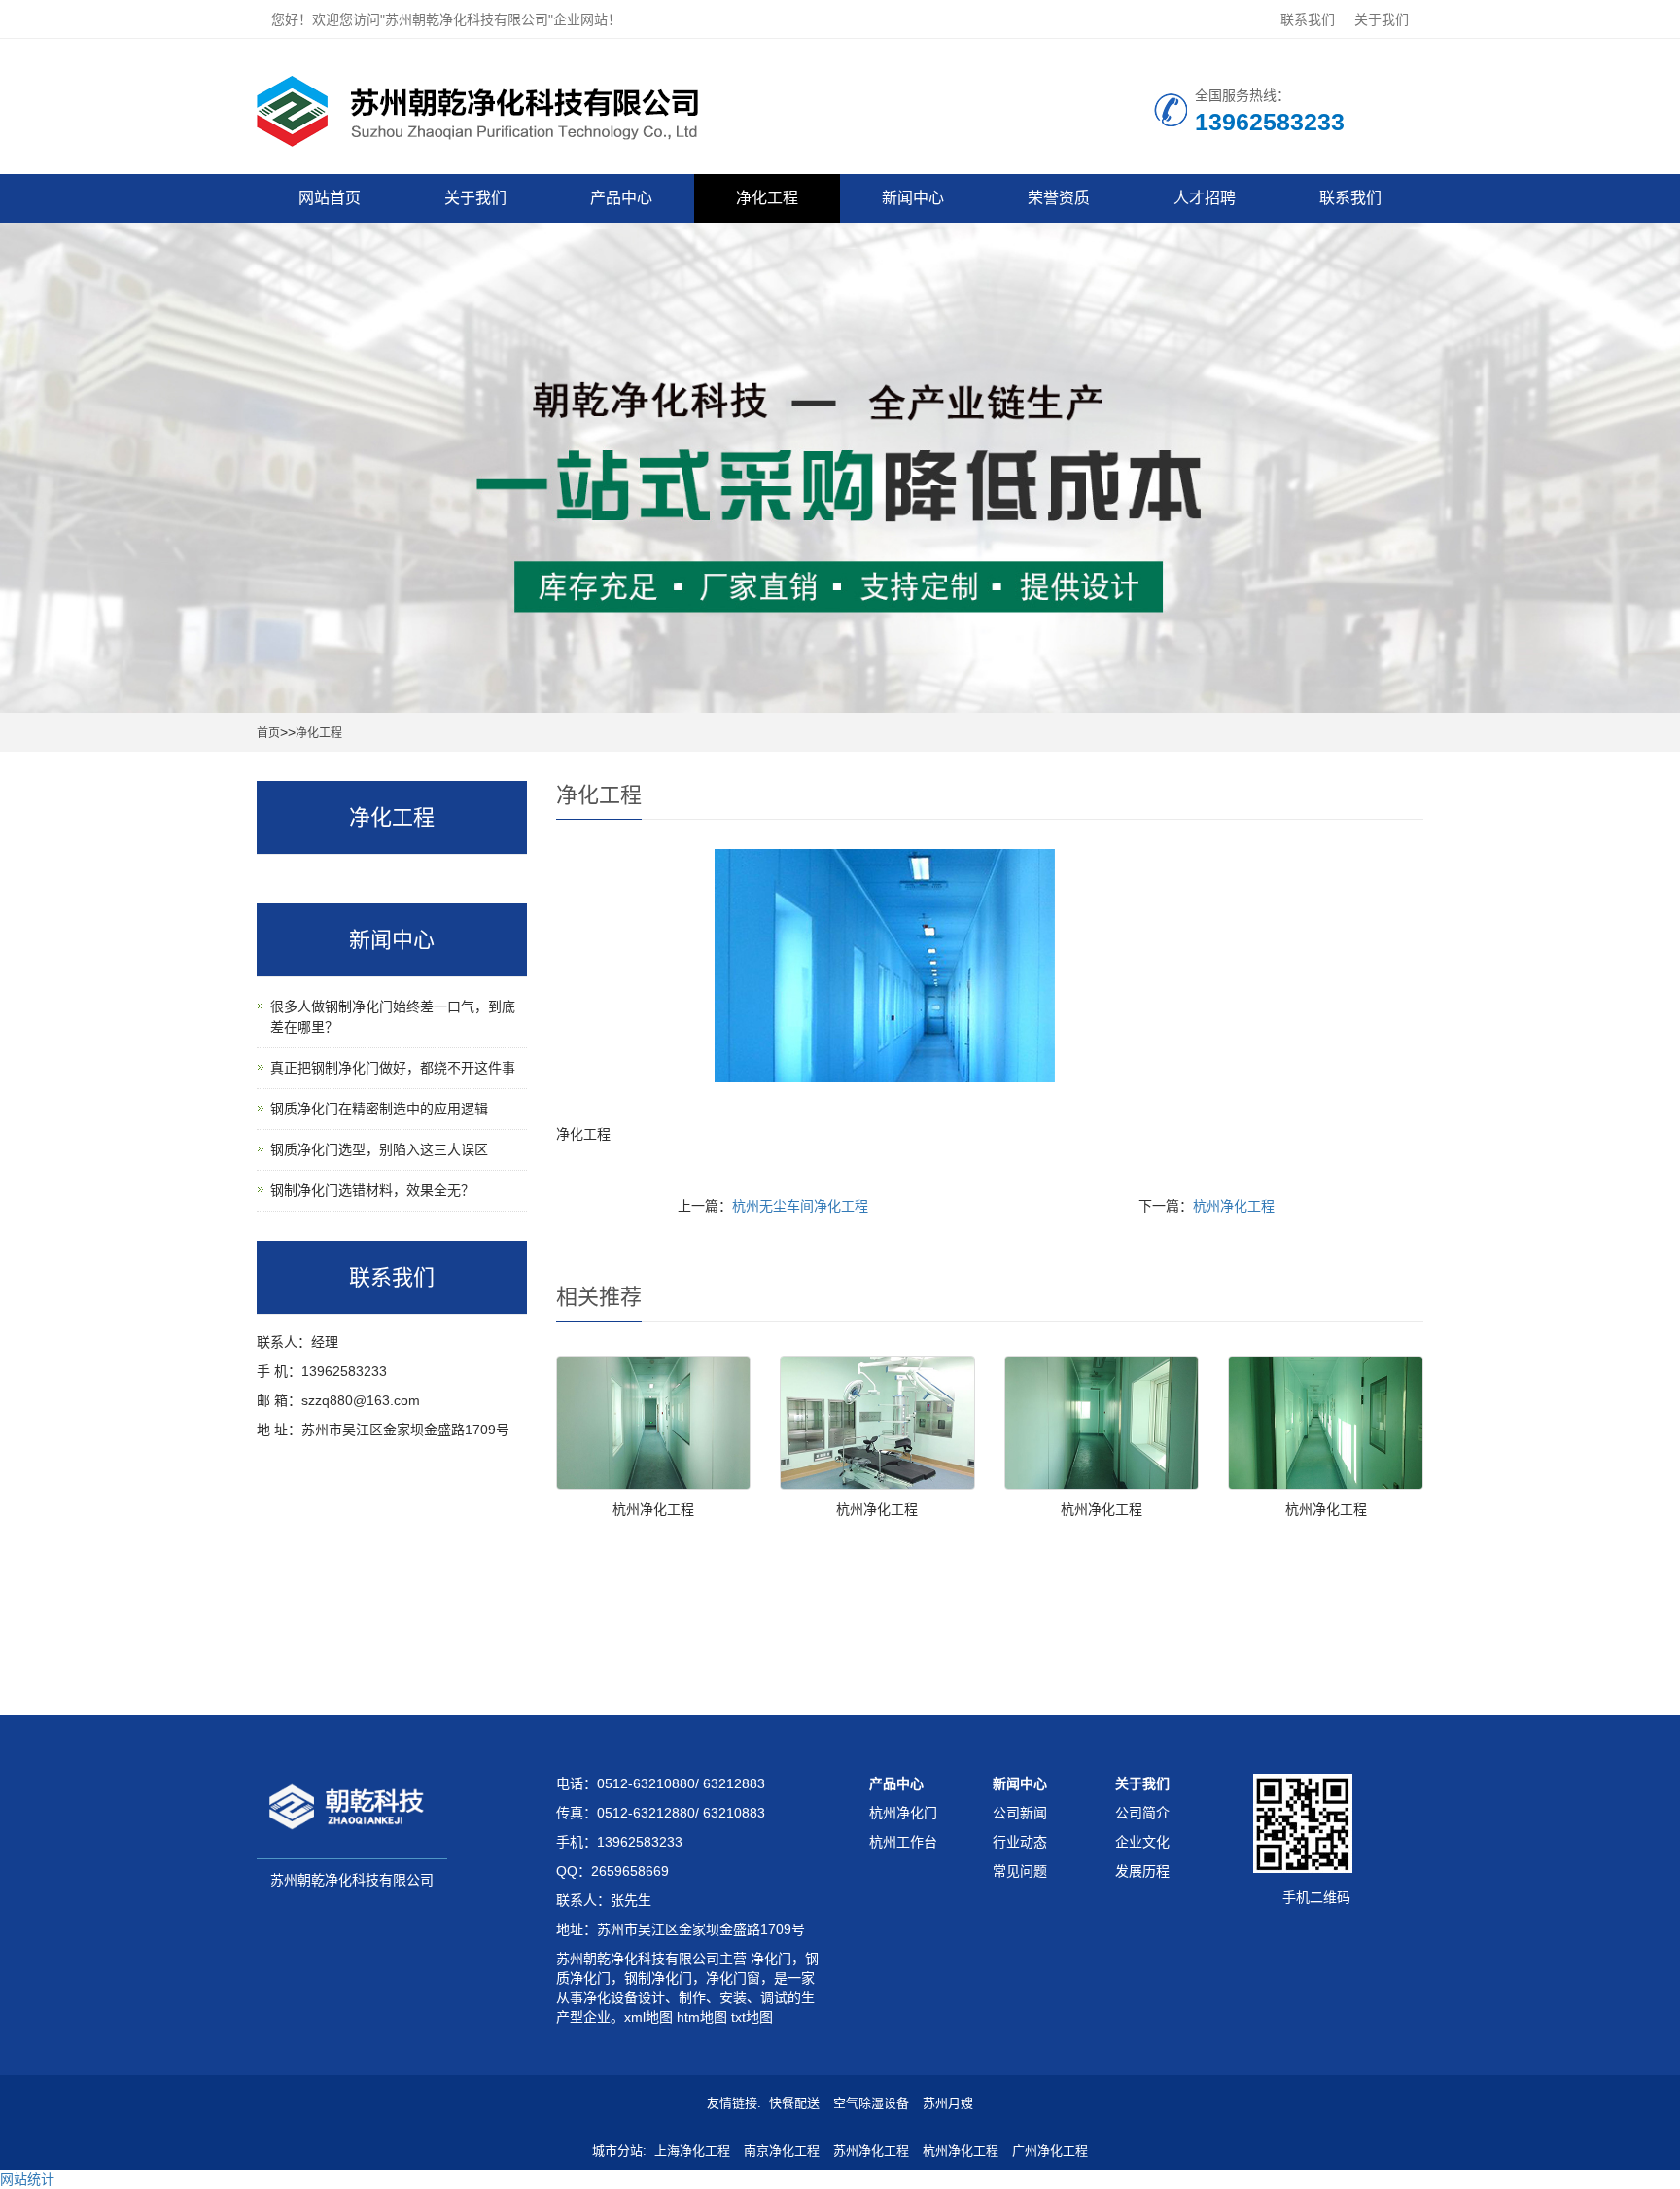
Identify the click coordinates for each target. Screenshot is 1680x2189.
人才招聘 (1205, 198)
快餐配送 (794, 2103)
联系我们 (1308, 19)
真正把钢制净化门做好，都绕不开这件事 (393, 1068)
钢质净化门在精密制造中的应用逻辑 (379, 1109)
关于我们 (1382, 19)
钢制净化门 (658, 1978)
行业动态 (1020, 1842)
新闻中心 (913, 198)
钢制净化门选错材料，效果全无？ (372, 1190)
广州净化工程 (1050, 2151)
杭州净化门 (903, 1813)
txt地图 (752, 2017)
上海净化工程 (692, 2151)
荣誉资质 (1059, 198)
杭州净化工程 (1234, 1206)
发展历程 (1142, 1871)
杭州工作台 (903, 1842)
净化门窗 (733, 1978)
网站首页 (330, 198)
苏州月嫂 (948, 2103)
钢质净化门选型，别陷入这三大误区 (379, 1149)
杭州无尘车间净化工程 (800, 1206)
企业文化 (1142, 1842)
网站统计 (27, 2179)
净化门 (769, 1959)
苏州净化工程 (871, 2151)
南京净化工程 (782, 2151)
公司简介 (1142, 1813)
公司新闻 (1020, 1813)
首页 (268, 733)
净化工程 (767, 198)
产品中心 (621, 198)
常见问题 (1020, 1871)
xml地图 (648, 2017)
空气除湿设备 (871, 2103)
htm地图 (702, 2017)
